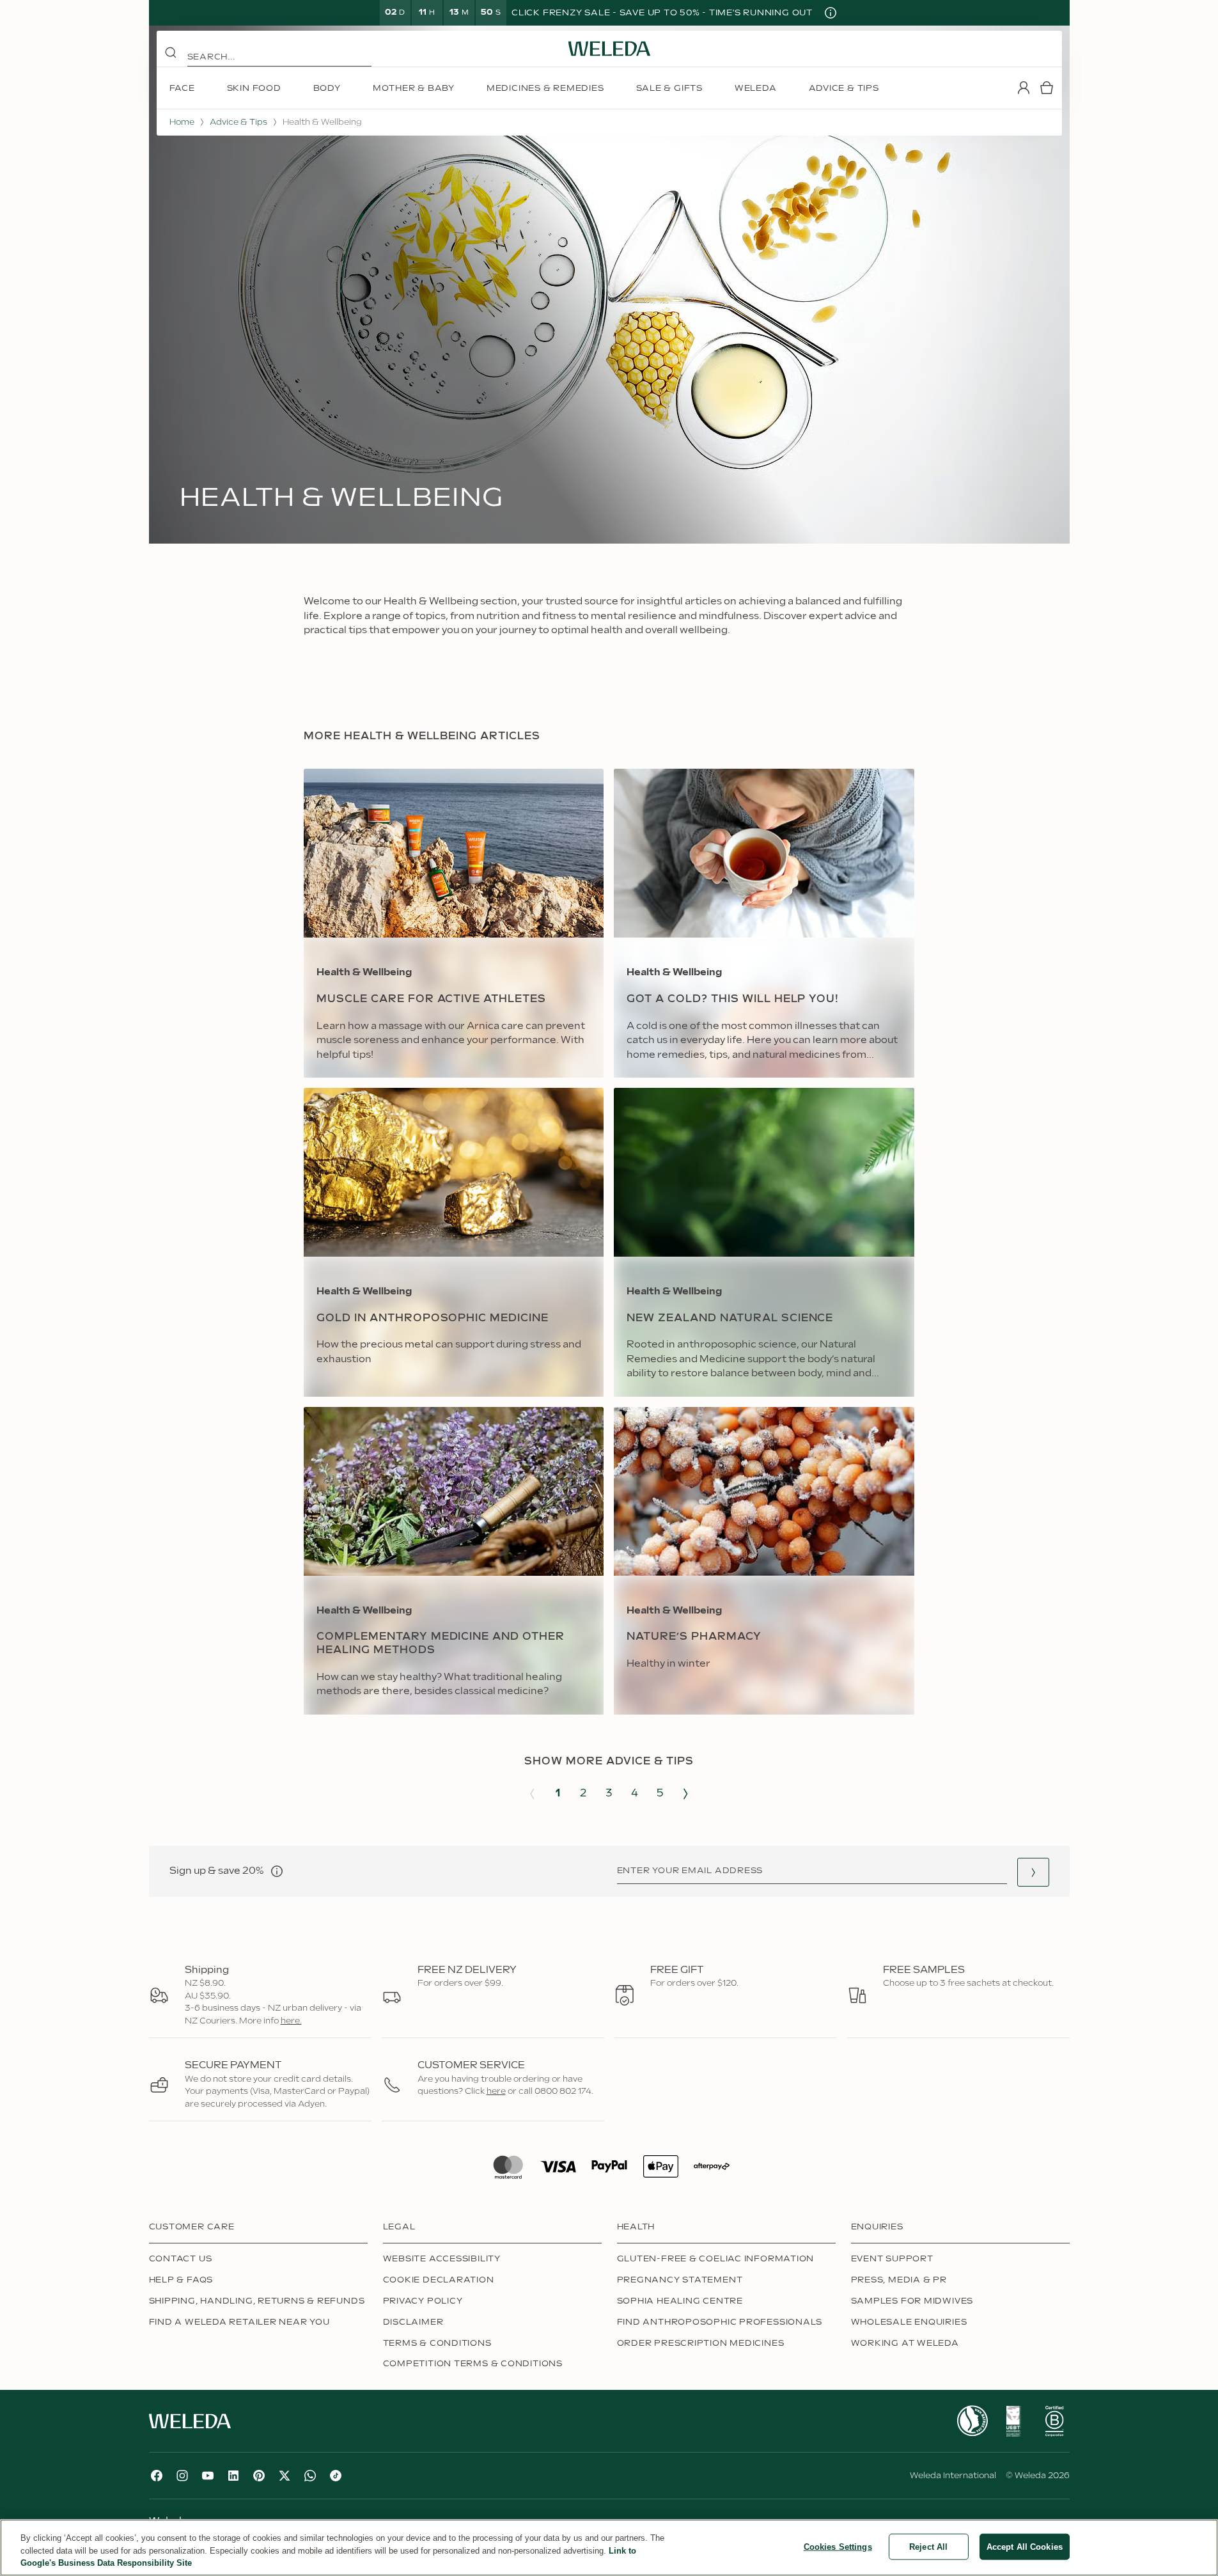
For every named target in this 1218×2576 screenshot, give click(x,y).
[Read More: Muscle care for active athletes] (454, 923)
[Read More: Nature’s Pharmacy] (764, 1561)
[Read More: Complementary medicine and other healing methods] (454, 1561)
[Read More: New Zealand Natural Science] (764, 1242)
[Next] (685, 1794)
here (496, 2091)
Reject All (928, 2546)
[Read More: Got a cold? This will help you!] (764, 923)
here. (291, 2021)
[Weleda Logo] (609, 49)
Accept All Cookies (1025, 2546)
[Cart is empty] (1047, 88)
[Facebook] (157, 2476)
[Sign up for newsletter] (1033, 1872)
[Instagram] (182, 2476)
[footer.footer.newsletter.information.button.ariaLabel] (277, 1871)
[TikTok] (336, 2476)
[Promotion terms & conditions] (831, 13)
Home (182, 122)
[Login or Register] (1024, 88)
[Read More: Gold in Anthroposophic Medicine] (454, 1242)
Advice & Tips (238, 122)
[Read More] (972, 2421)
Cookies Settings (838, 2546)
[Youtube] (208, 2476)
